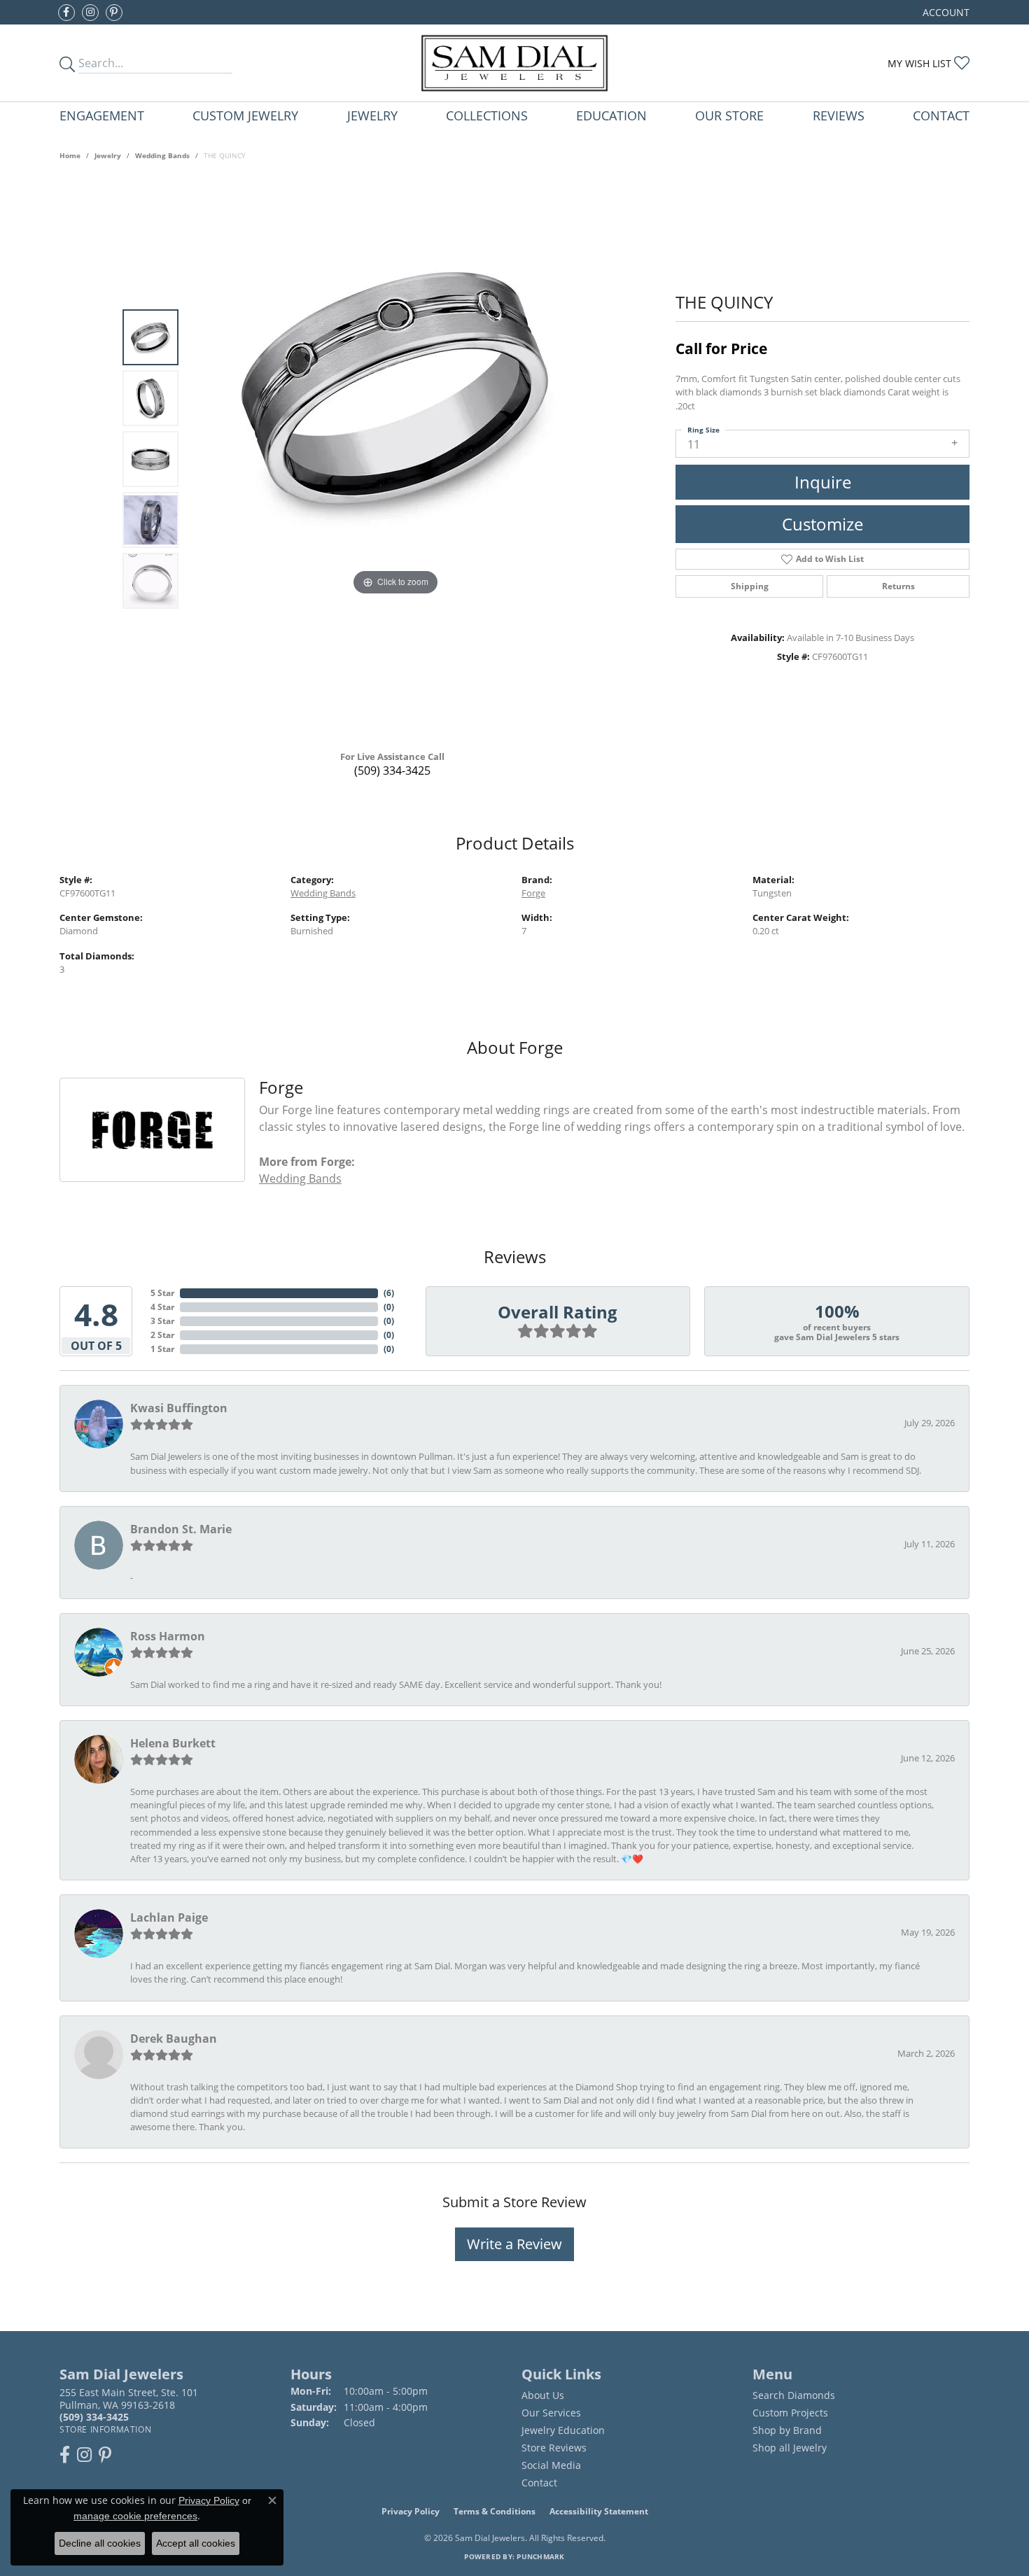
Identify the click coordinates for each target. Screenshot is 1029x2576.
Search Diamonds (794, 2395)
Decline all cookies (100, 2543)
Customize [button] (822, 524)
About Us (543, 2395)
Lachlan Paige (169, 1917)
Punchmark (540, 2556)
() (389, 1293)
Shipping (750, 586)
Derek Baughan (174, 2039)
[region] (395, 459)
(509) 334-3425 (392, 770)
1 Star (162, 1349)
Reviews (839, 115)
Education (611, 115)
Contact (941, 115)
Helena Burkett (173, 1743)
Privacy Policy (411, 2511)
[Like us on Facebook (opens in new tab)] (66, 13)
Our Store (729, 115)
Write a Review (514, 2244)
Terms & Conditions (495, 2511)
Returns (898, 586)
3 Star (162, 1321)
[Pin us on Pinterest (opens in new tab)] (114, 13)
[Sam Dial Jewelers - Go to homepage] (514, 63)
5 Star (162, 1293)
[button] (945, 12)
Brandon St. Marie (181, 1529)
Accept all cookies (196, 2543)
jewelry (108, 155)
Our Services (551, 2413)
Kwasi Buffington (179, 1408)
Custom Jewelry (245, 115)
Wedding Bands (162, 155)
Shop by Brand (787, 2430)
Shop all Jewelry (790, 2448)
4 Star (162, 1307)
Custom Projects (790, 2413)
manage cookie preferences (135, 2516)
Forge (533, 893)
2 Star (162, 1335)
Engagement (102, 115)
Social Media (551, 2465)
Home (70, 155)
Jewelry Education (563, 2430)
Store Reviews (554, 2448)
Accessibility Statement (599, 2511)
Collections (487, 115)
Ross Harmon (168, 1636)
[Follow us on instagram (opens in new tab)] (90, 13)
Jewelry (372, 115)
